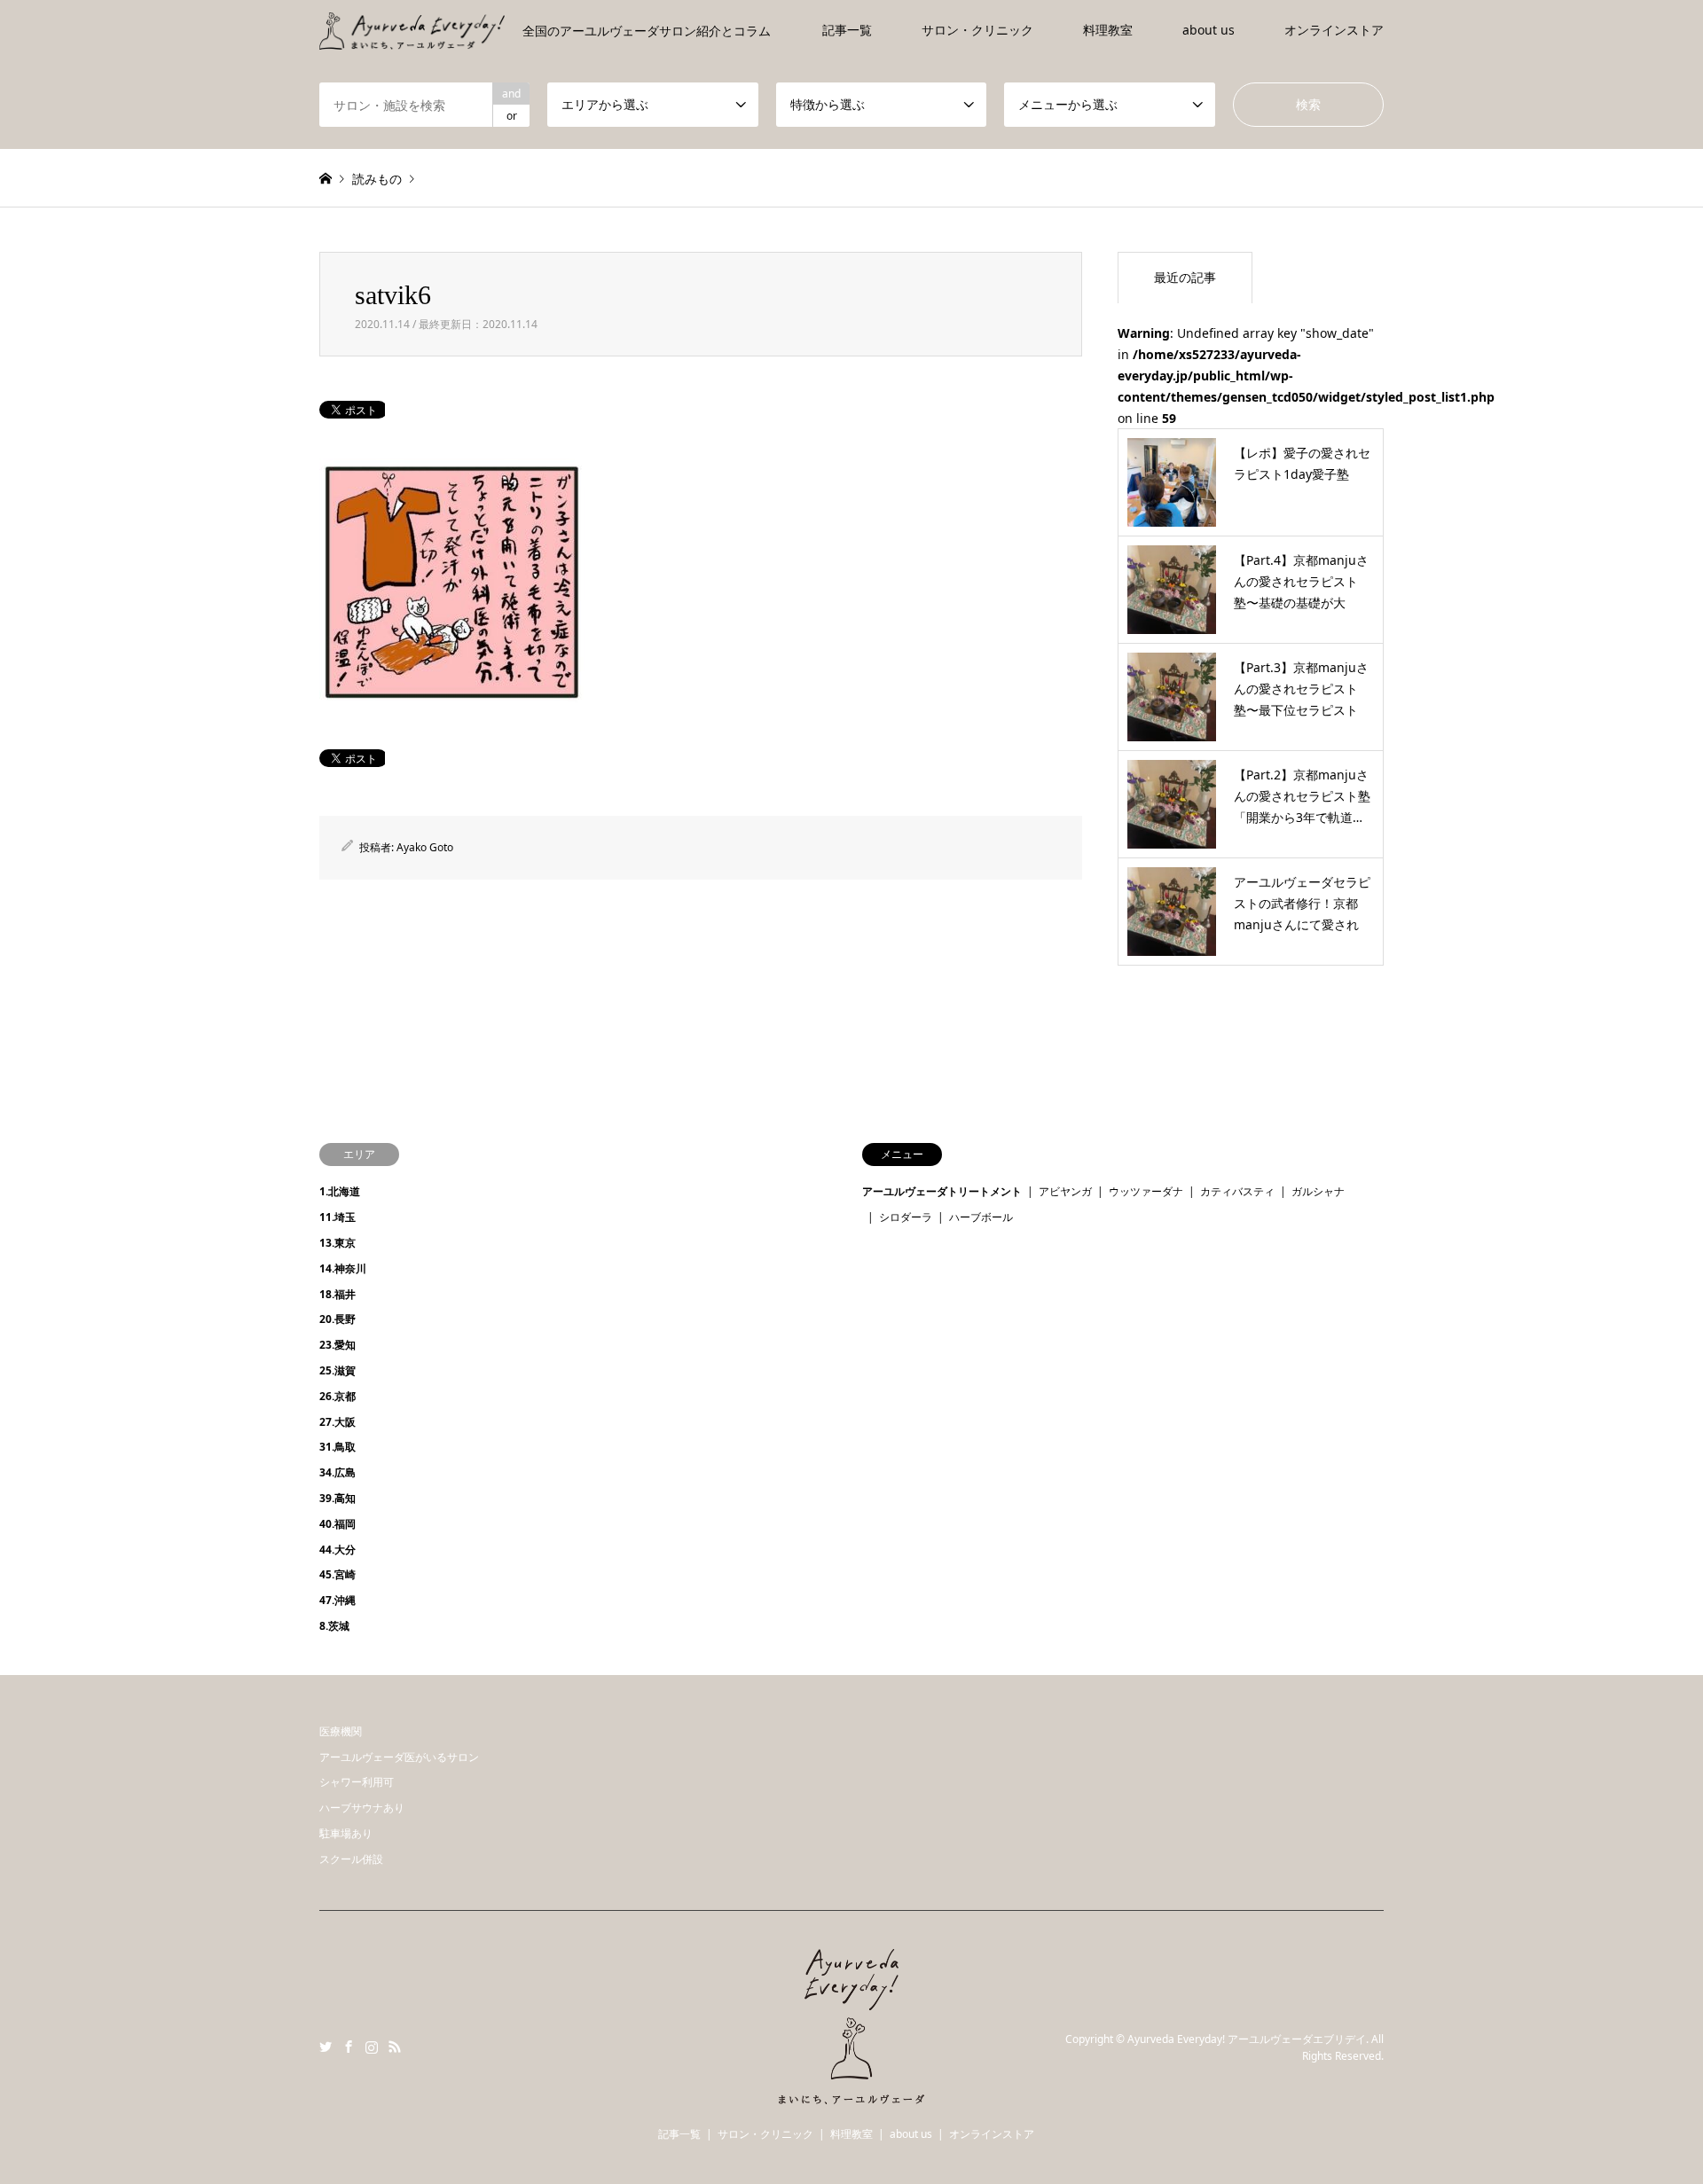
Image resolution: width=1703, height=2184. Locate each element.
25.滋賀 (337, 1370)
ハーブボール (981, 1217)
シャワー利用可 (357, 1782)
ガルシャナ (1318, 1191)
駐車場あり (346, 1833)
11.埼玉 (337, 1217)
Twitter (326, 2047)
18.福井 (337, 1294)
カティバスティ (1237, 1191)
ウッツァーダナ (1146, 1191)
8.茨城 (334, 1626)
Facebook (349, 2047)
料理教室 (1108, 30)
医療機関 (341, 1731)
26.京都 (337, 1396)
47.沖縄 (337, 1600)
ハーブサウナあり (362, 1808)
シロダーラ (906, 1217)
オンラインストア (1334, 30)
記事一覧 (847, 30)
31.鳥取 (337, 1447)
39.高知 (337, 1498)
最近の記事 (1185, 277)
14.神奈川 (343, 1268)
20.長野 (337, 1319)
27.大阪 (337, 1422)
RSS (395, 2047)
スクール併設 (351, 1859)
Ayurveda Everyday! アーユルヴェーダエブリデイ (1247, 2038)
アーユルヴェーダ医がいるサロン (399, 1757)
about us (1209, 30)
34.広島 (337, 1472)
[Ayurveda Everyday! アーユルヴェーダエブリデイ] (851, 2094)
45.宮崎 (337, 1574)
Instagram (372, 2047)
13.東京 (337, 1243)
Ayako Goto (425, 847)
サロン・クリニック (977, 30)
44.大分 (337, 1550)
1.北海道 (340, 1191)
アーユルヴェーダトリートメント (942, 1191)
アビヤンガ (1065, 1191)
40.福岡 (337, 1524)
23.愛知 (337, 1345)
